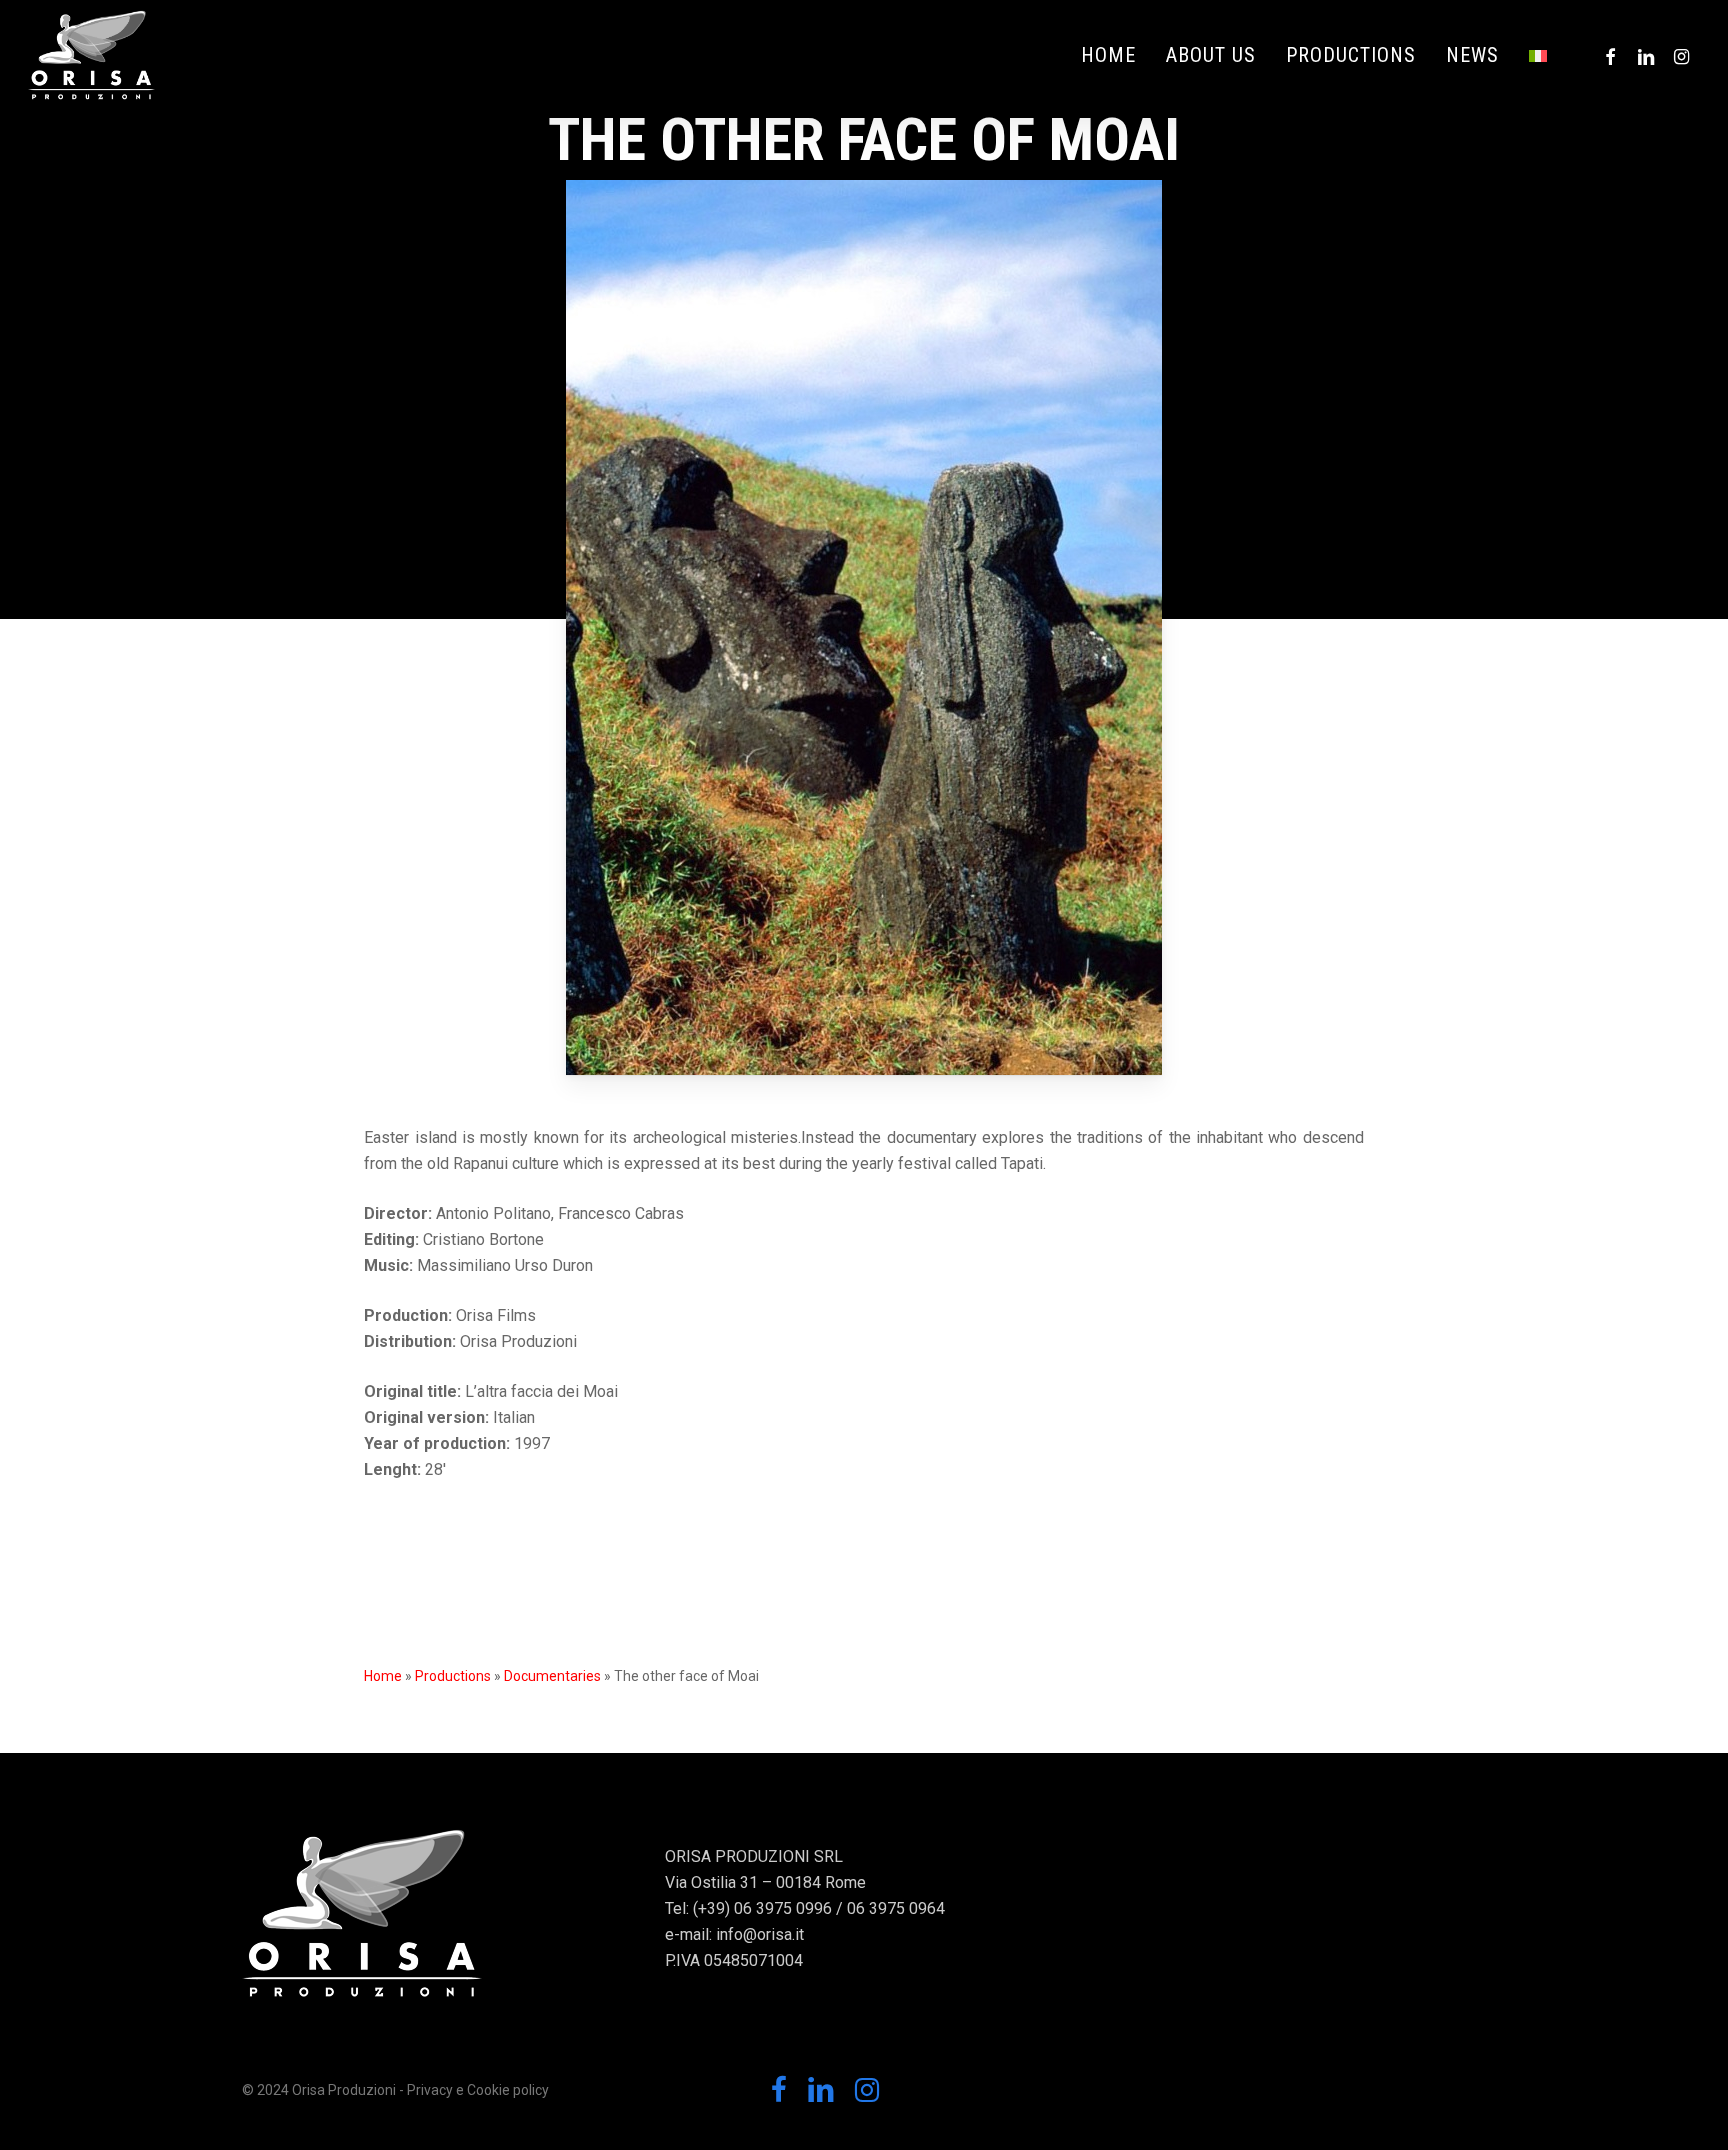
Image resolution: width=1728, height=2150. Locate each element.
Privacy (430, 2090)
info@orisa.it (760, 1934)
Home (383, 1676)
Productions (453, 1676)
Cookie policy (508, 2090)
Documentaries (552, 1676)
